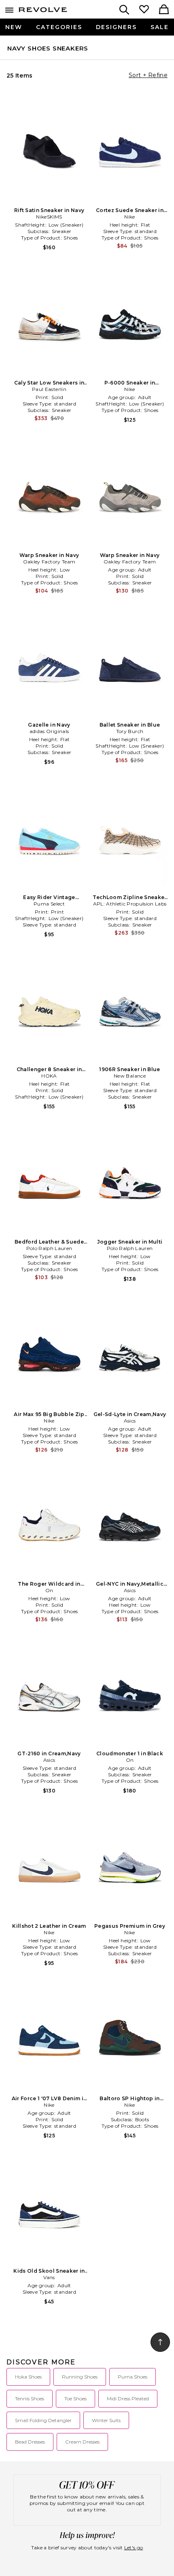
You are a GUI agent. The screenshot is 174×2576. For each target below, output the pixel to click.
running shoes (80, 2377)
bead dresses (30, 2442)
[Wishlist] (144, 10)
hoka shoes (28, 2377)
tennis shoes (30, 2398)
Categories (59, 27)
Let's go (134, 2548)
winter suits (106, 2420)
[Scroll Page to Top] (160, 2342)
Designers (116, 27)
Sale (160, 27)
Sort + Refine (148, 75)
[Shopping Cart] (164, 10)
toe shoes (75, 2398)
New (14, 27)
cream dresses (82, 2442)
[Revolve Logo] (43, 11)
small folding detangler (43, 2420)
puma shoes (133, 2377)
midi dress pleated (128, 2398)
